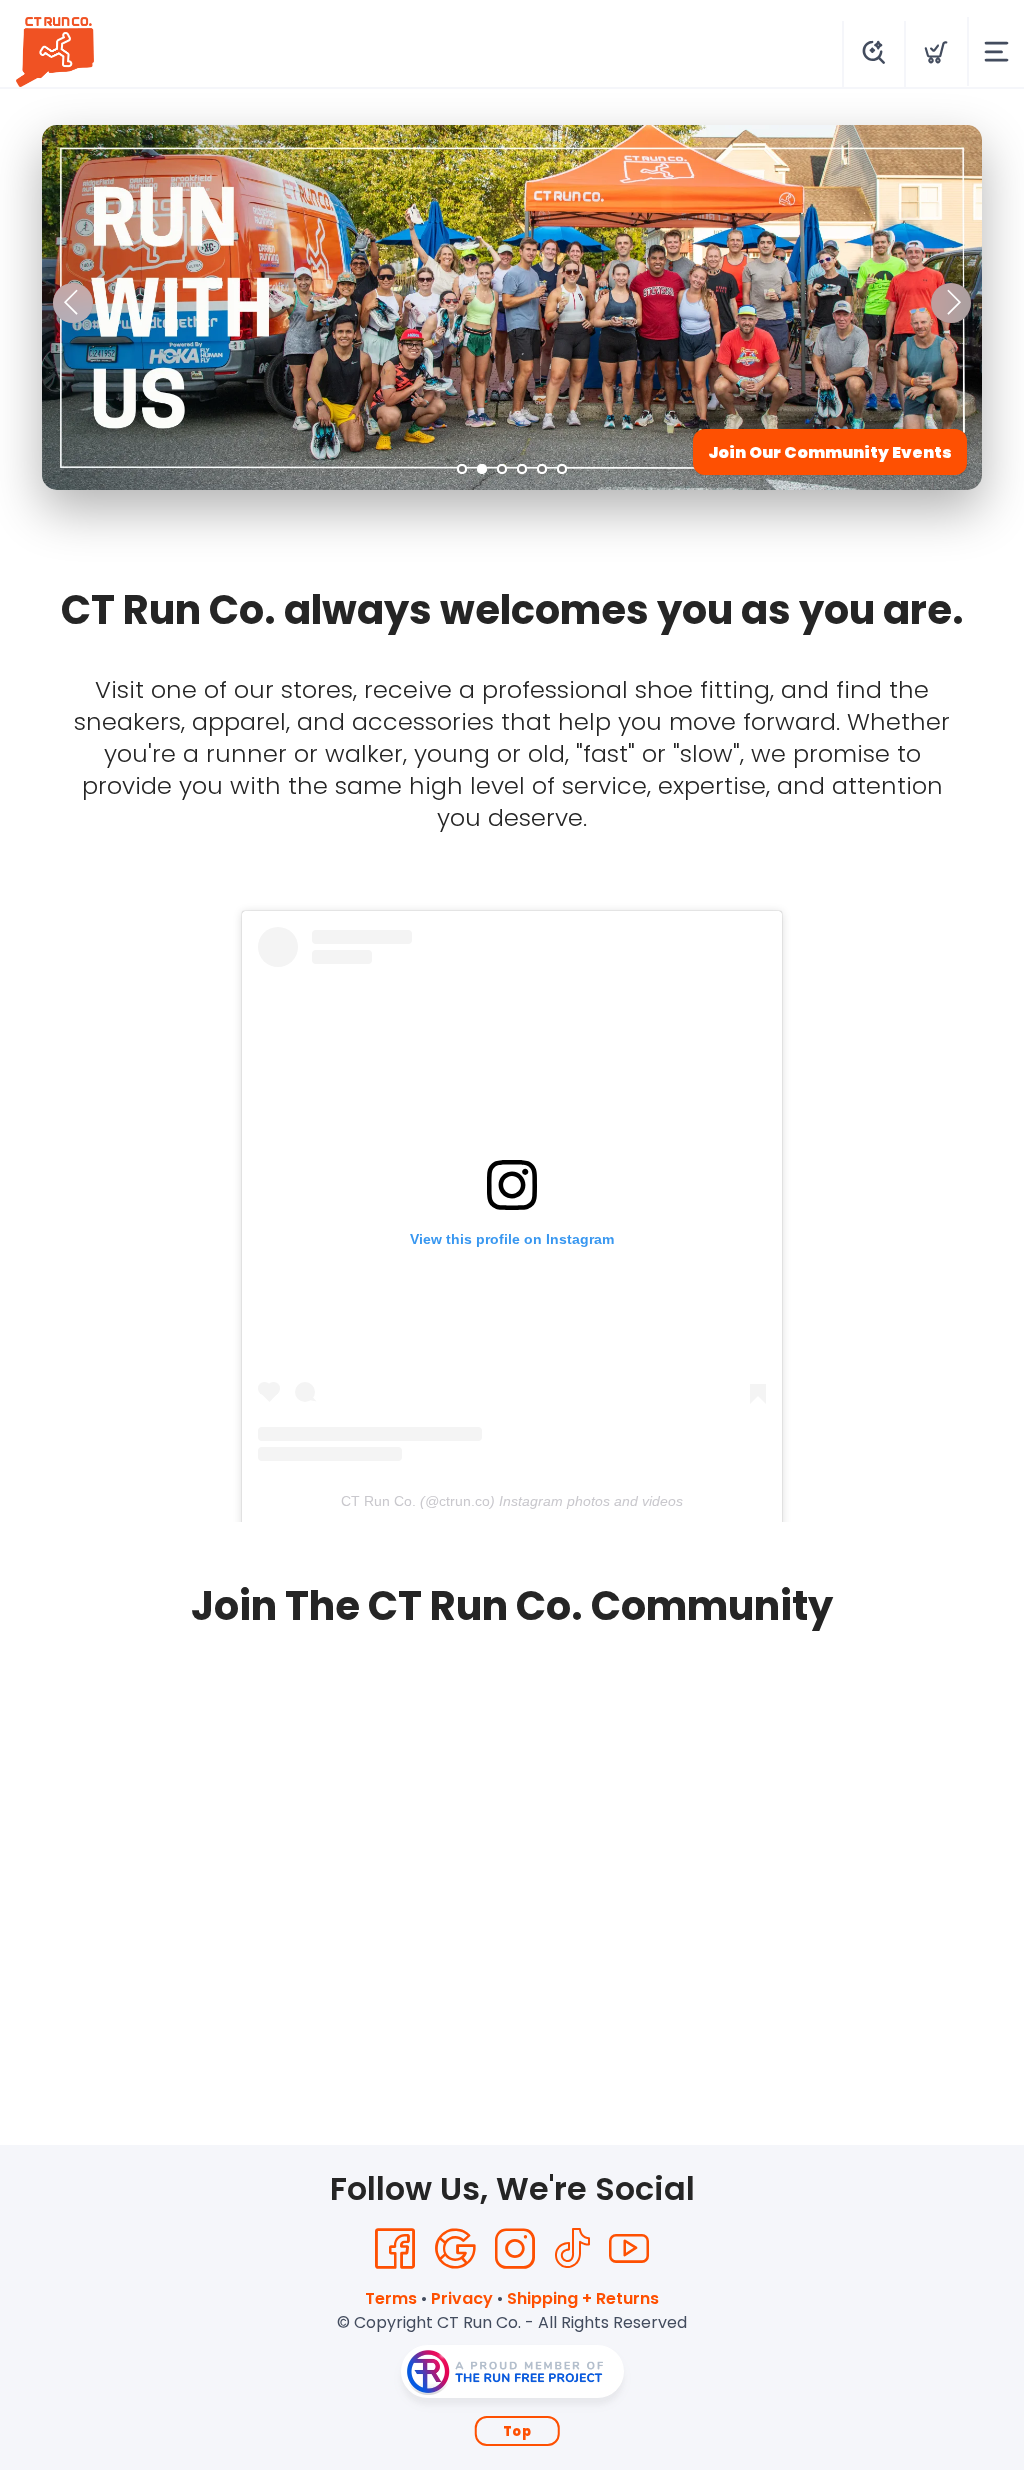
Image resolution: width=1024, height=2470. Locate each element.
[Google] (455, 2249)
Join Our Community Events (830, 452)
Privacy (462, 2298)
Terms (391, 2298)
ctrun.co (464, 1501)
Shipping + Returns (583, 2298)
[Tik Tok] (572, 2249)
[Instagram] (515, 2249)
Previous (73, 303)
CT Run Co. (378, 1501)
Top (517, 2431)
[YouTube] (629, 2249)
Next (951, 303)
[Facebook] (395, 2249)
